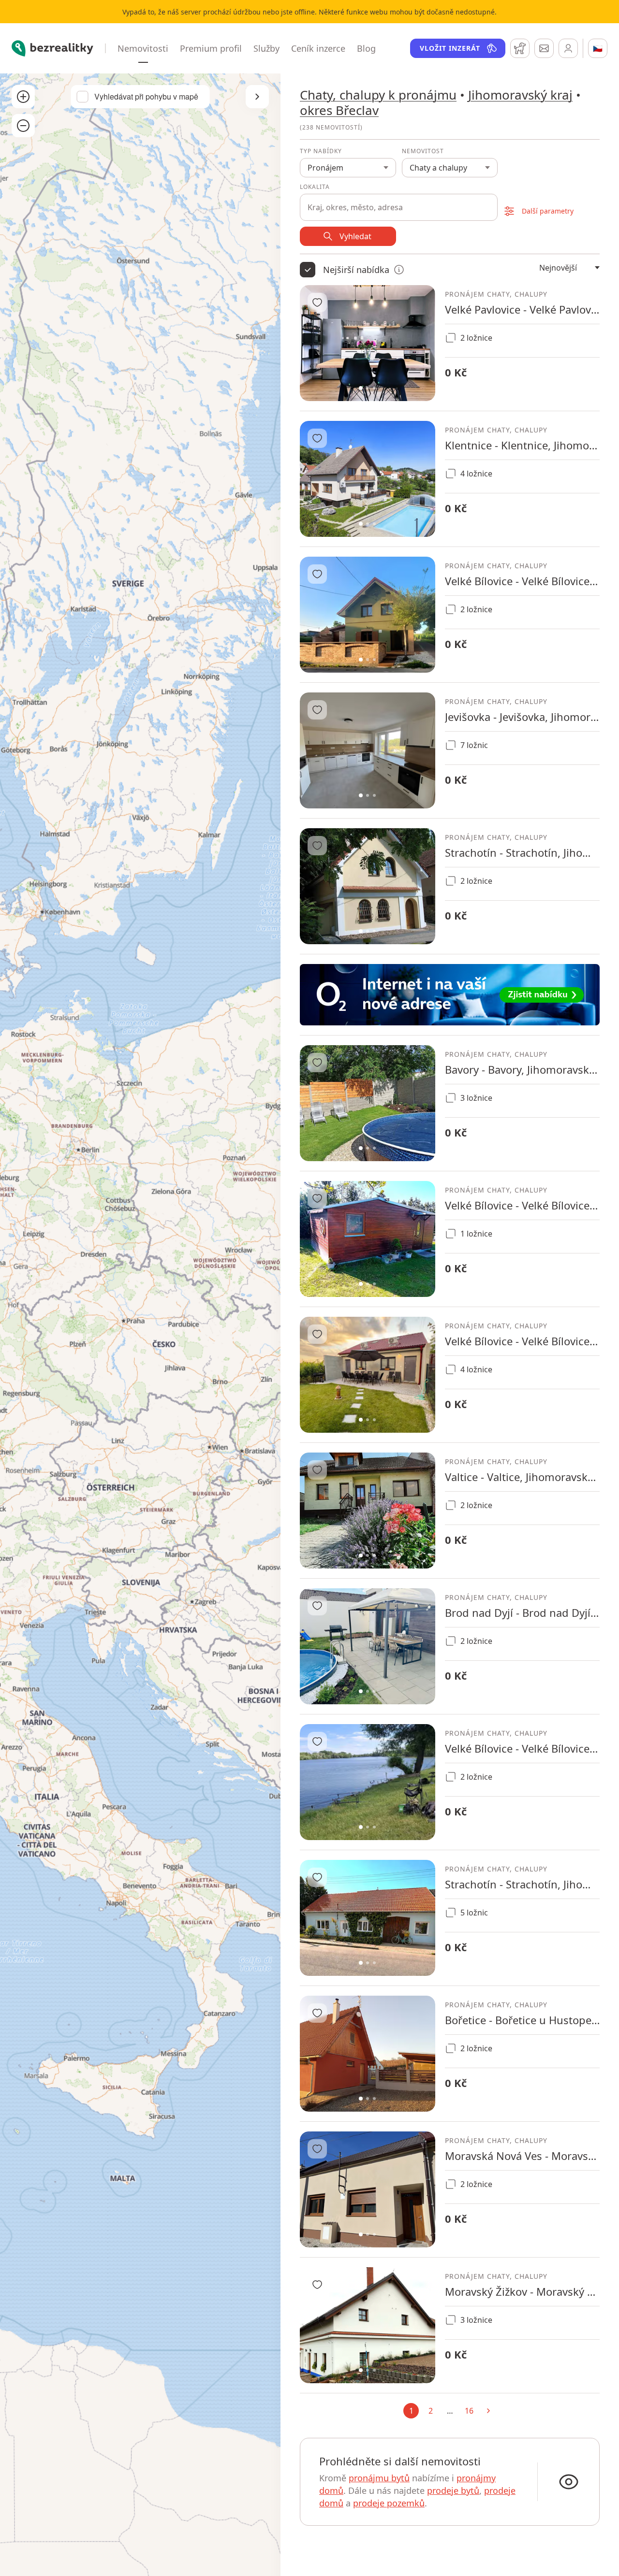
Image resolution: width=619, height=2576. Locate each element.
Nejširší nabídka (356, 270)
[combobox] (399, 202)
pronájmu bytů (379, 2478)
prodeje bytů (453, 2490)
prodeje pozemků (389, 2503)
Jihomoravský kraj (520, 95)
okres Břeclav (339, 110)
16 (469, 2411)
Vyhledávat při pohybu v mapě (146, 97)
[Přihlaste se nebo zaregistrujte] (568, 48)
